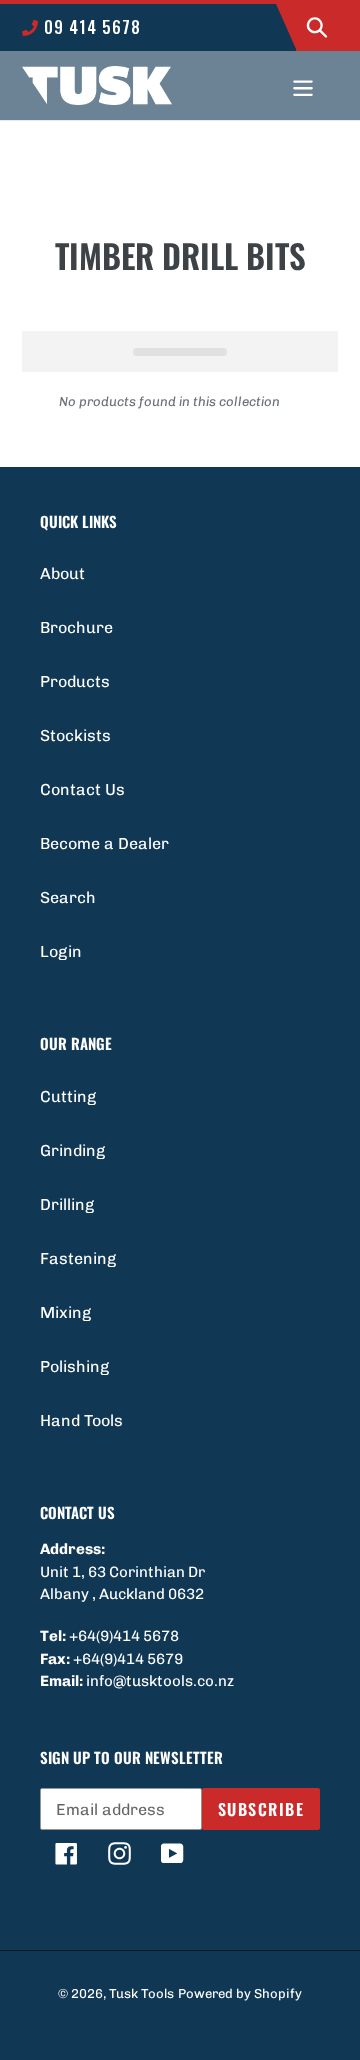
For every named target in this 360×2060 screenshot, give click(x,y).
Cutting (68, 1096)
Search (68, 897)
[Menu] (303, 86)
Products (75, 681)
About (62, 573)
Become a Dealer (104, 843)
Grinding (72, 1150)
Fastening (78, 1258)
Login (61, 951)
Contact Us (82, 789)
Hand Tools (81, 1420)
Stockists (75, 735)
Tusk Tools (141, 1993)
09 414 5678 (90, 27)
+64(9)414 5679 (128, 1659)
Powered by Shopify (240, 1993)
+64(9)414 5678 (124, 1636)
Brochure (76, 627)
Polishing (74, 1366)
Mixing (65, 1312)
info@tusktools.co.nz (160, 1681)
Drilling (67, 1204)
